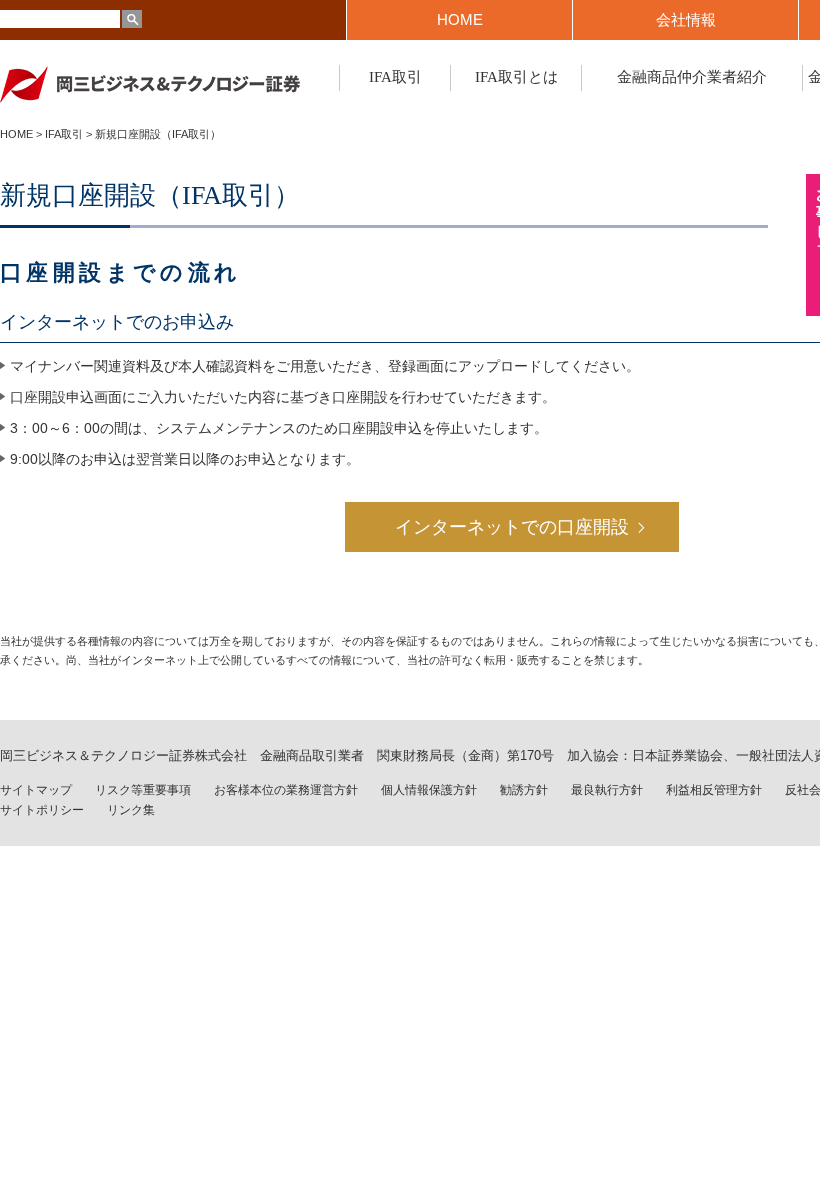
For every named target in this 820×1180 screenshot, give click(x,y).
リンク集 (131, 810)
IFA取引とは (516, 77)
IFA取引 (395, 77)
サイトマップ (36, 790)
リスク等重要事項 (143, 790)
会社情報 (686, 19)
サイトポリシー (42, 810)
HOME (460, 19)
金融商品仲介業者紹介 (692, 77)
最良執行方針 (607, 790)
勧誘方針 (524, 790)
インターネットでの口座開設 (512, 527)
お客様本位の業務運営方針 (286, 790)
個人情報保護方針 (429, 790)
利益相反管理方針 (714, 790)
